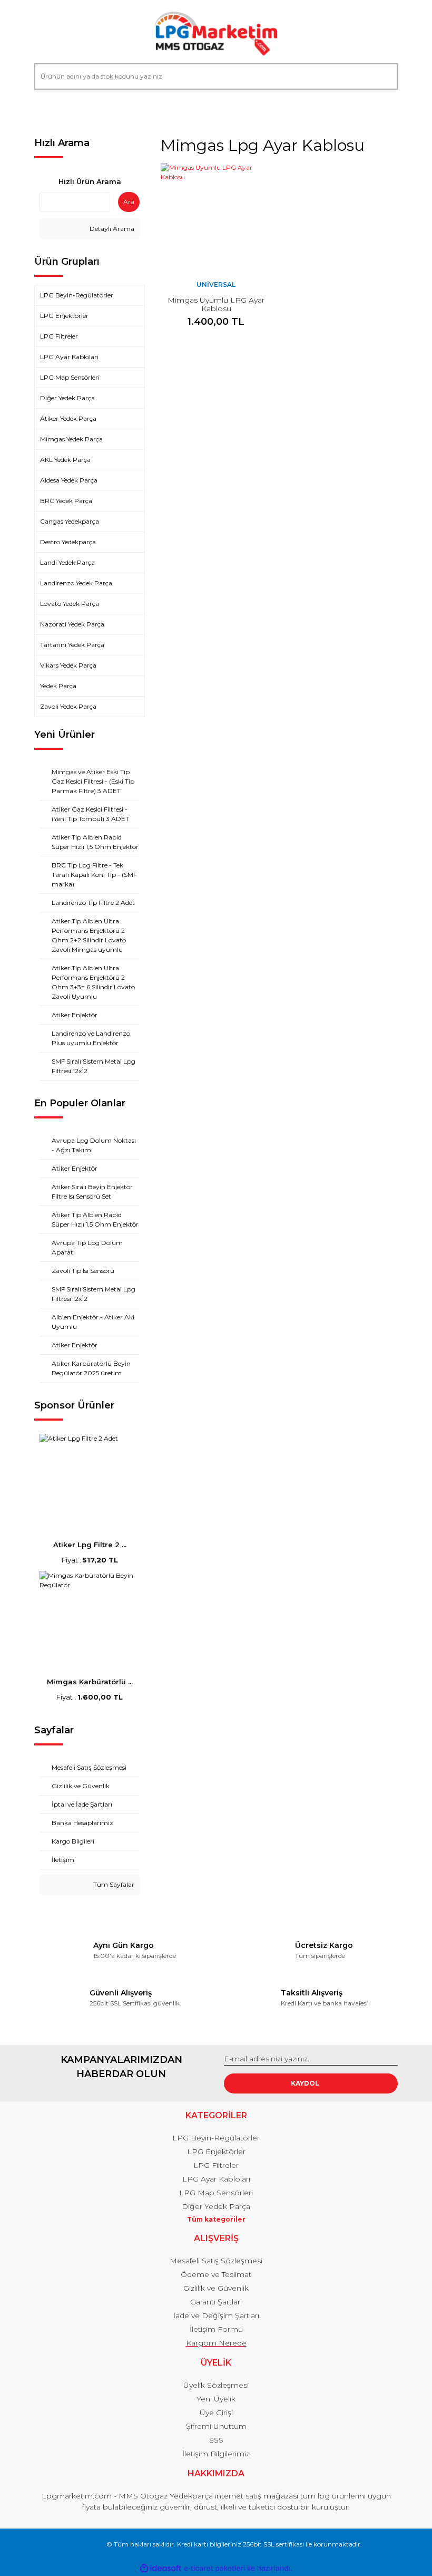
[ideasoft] (161, 2568)
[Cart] (385, 110)
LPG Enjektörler (216, 2152)
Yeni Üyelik (216, 2399)
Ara (129, 202)
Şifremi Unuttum (216, 2426)
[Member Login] (47, 110)
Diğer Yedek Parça (216, 2206)
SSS (216, 2440)
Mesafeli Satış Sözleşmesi (216, 2261)
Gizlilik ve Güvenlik (216, 2288)
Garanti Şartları (216, 2302)
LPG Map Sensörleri (216, 2193)
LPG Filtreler (216, 2165)
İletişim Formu (216, 2329)
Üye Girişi (216, 2413)
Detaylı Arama (111, 229)
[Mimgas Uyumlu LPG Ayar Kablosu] (216, 218)
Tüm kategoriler (216, 2219)
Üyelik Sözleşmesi (216, 2385)
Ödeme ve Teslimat (216, 2274)
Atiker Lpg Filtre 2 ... (90, 1545)
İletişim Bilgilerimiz (216, 2454)
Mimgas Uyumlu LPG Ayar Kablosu (216, 304)
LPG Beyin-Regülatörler (216, 2138)
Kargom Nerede (216, 2343)
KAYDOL (305, 2083)
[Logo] (216, 34)
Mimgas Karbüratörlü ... (90, 1682)
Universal (216, 284)
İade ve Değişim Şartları (216, 2315)
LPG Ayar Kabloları (216, 2179)
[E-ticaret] (215, 2568)
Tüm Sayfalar (113, 1884)
